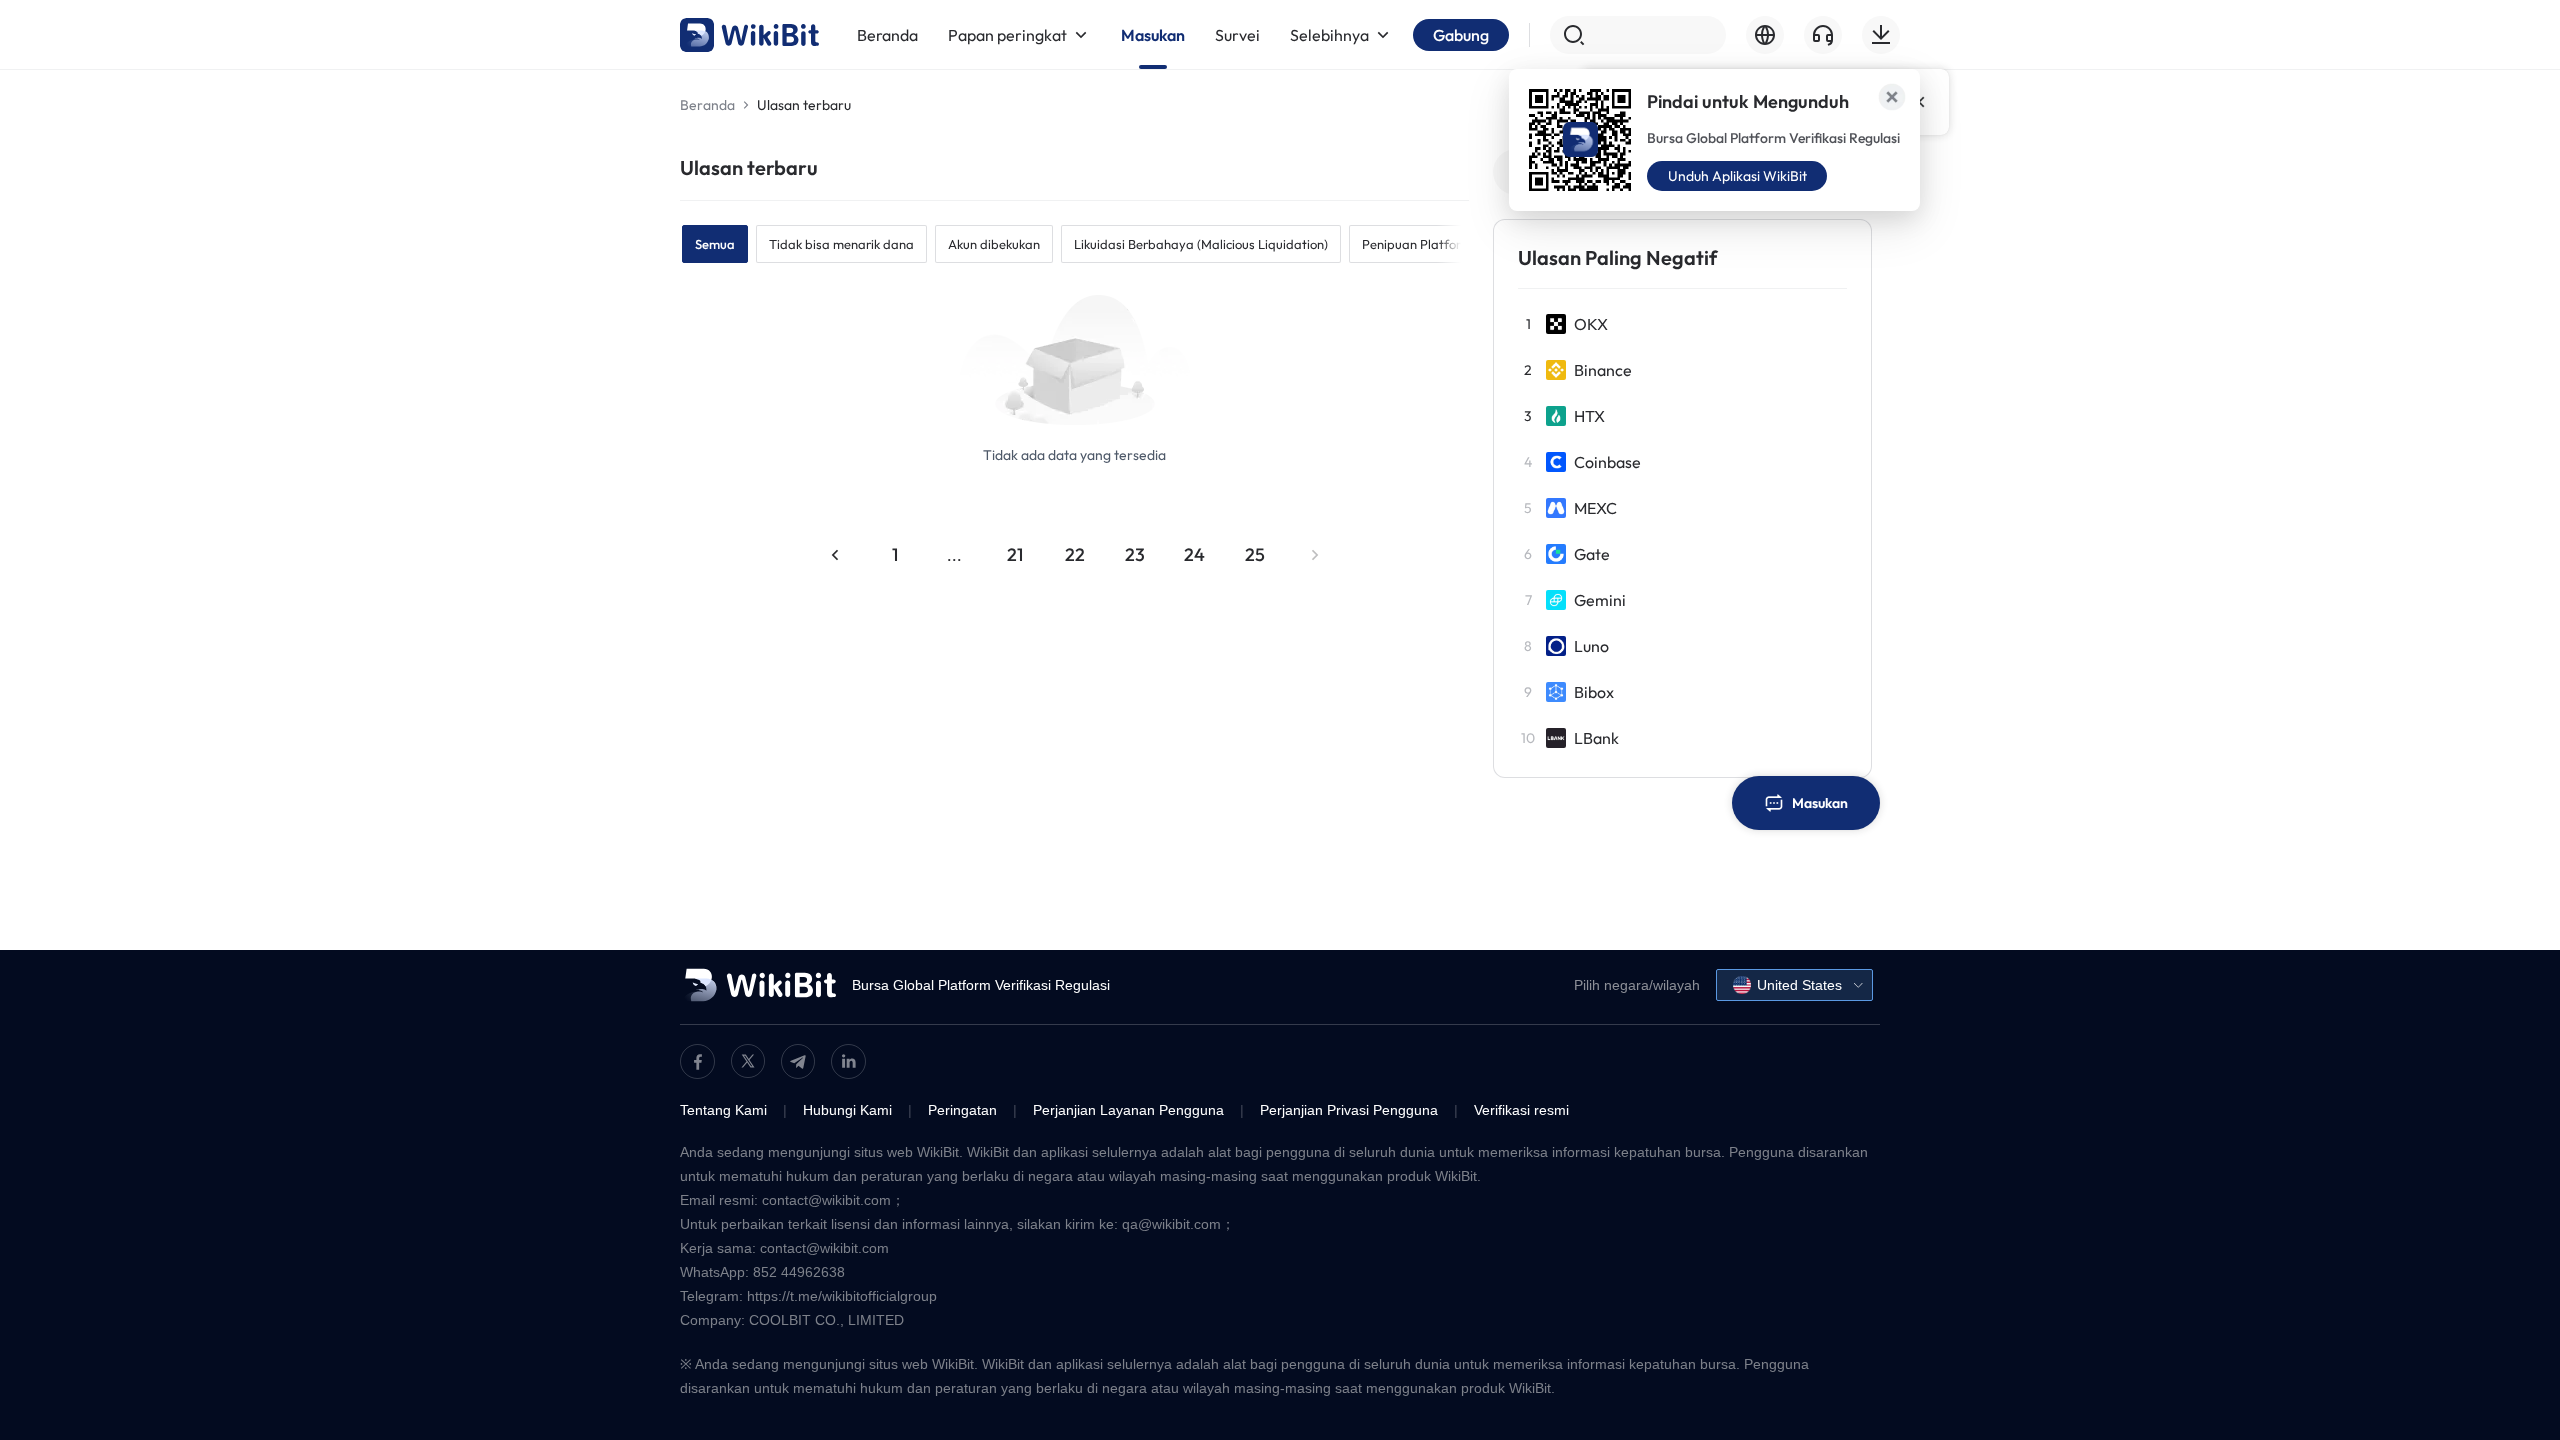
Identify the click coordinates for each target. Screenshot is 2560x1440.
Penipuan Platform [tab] (1417, 244)
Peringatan (962, 1110)
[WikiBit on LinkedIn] (848, 1061)
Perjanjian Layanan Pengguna (1128, 1110)
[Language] (1765, 35)
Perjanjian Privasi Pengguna (1349, 1110)
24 (1194, 554)
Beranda (707, 105)
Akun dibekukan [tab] (994, 244)
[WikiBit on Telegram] (798, 1061)
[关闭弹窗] (1892, 97)
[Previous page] (835, 555)
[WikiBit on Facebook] (697, 1061)
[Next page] (1315, 555)
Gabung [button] (1461, 35)
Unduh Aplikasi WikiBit (1737, 176)
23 (1135, 554)
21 (1015, 554)
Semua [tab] (715, 244)
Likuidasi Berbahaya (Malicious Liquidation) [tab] (1201, 244)
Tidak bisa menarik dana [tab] (841, 244)
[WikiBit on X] (748, 1061)
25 (1255, 554)
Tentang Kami (723, 1110)
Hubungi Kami (847, 1110)
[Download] (1881, 35)
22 (1075, 554)
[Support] (1823, 35)
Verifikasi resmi (1521, 1110)
